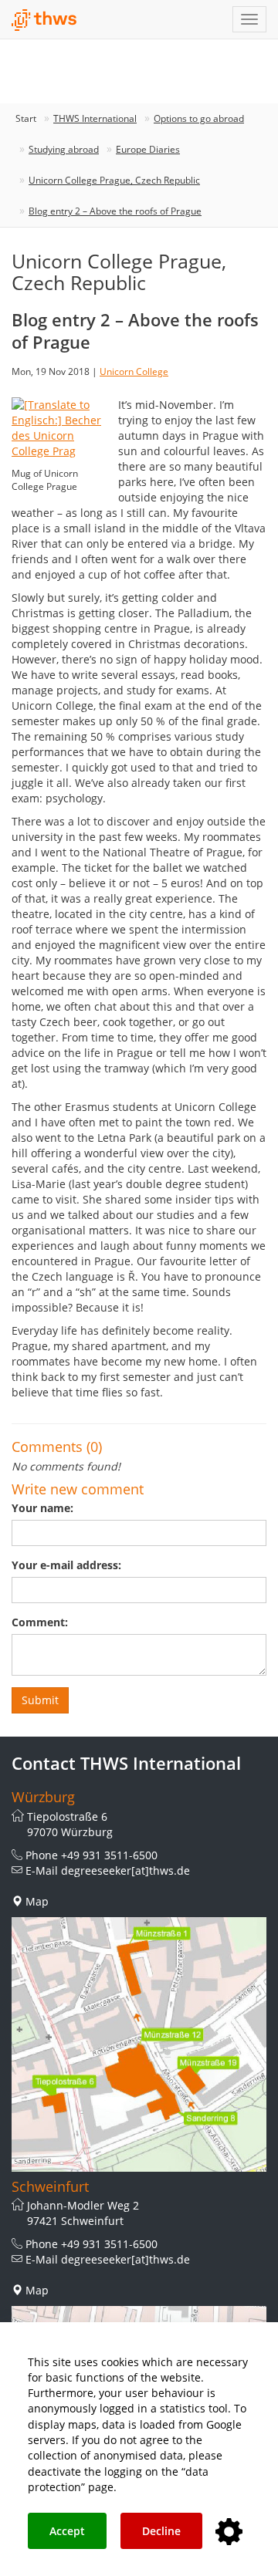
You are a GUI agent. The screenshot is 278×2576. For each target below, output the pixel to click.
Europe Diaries (148, 149)
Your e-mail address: (66, 1565)
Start (26, 118)
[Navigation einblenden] (249, 19)
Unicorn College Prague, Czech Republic (114, 180)
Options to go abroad (199, 118)
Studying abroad (64, 149)
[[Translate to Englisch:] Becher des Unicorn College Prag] (59, 426)
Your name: (42, 1508)
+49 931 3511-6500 (109, 1855)
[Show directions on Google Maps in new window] (139, 2044)
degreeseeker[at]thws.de (125, 1870)
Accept (67, 2531)
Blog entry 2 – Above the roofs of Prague (115, 211)
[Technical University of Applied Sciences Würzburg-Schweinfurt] (44, 20)
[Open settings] (229, 2532)
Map (37, 1901)
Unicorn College (134, 371)
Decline (161, 2531)
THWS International (95, 118)
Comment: (40, 1622)
